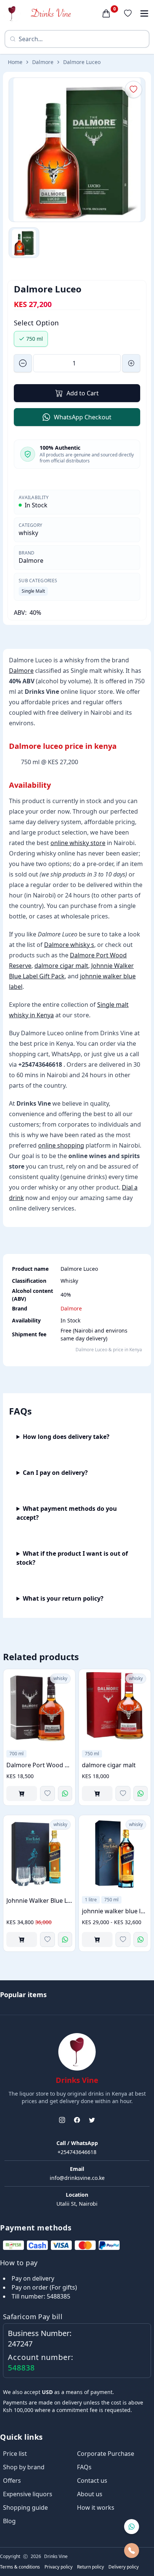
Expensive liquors (28, 2494)
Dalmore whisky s (69, 945)
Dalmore (43, 62)
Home (15, 62)
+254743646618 (77, 2152)
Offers (12, 2481)
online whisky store (78, 843)
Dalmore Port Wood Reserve (39, 1765)
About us (90, 2494)
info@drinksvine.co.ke (77, 2178)
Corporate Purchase (106, 2454)
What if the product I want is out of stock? (72, 1558)
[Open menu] (144, 13)
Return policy (90, 2567)
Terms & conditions (20, 2567)
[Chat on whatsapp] (132, 2527)
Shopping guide (25, 2507)
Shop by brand (24, 2467)
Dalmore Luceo (82, 62)
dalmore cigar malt (61, 966)
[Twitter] (92, 2120)
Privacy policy (58, 2567)
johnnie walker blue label (115, 1911)
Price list (15, 2454)
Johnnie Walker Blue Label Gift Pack (39, 1901)
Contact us (92, 2481)
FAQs (84, 2467)
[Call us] (132, 2551)
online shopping (61, 1145)
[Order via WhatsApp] (65, 1793)
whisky (28, 533)
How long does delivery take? (66, 1437)
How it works (96, 2507)
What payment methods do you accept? (67, 1513)
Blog (9, 2521)
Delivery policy (124, 2567)
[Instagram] (62, 2120)
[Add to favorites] (47, 1793)
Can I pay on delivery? (55, 1473)
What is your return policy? (63, 1598)
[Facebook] (77, 2120)
